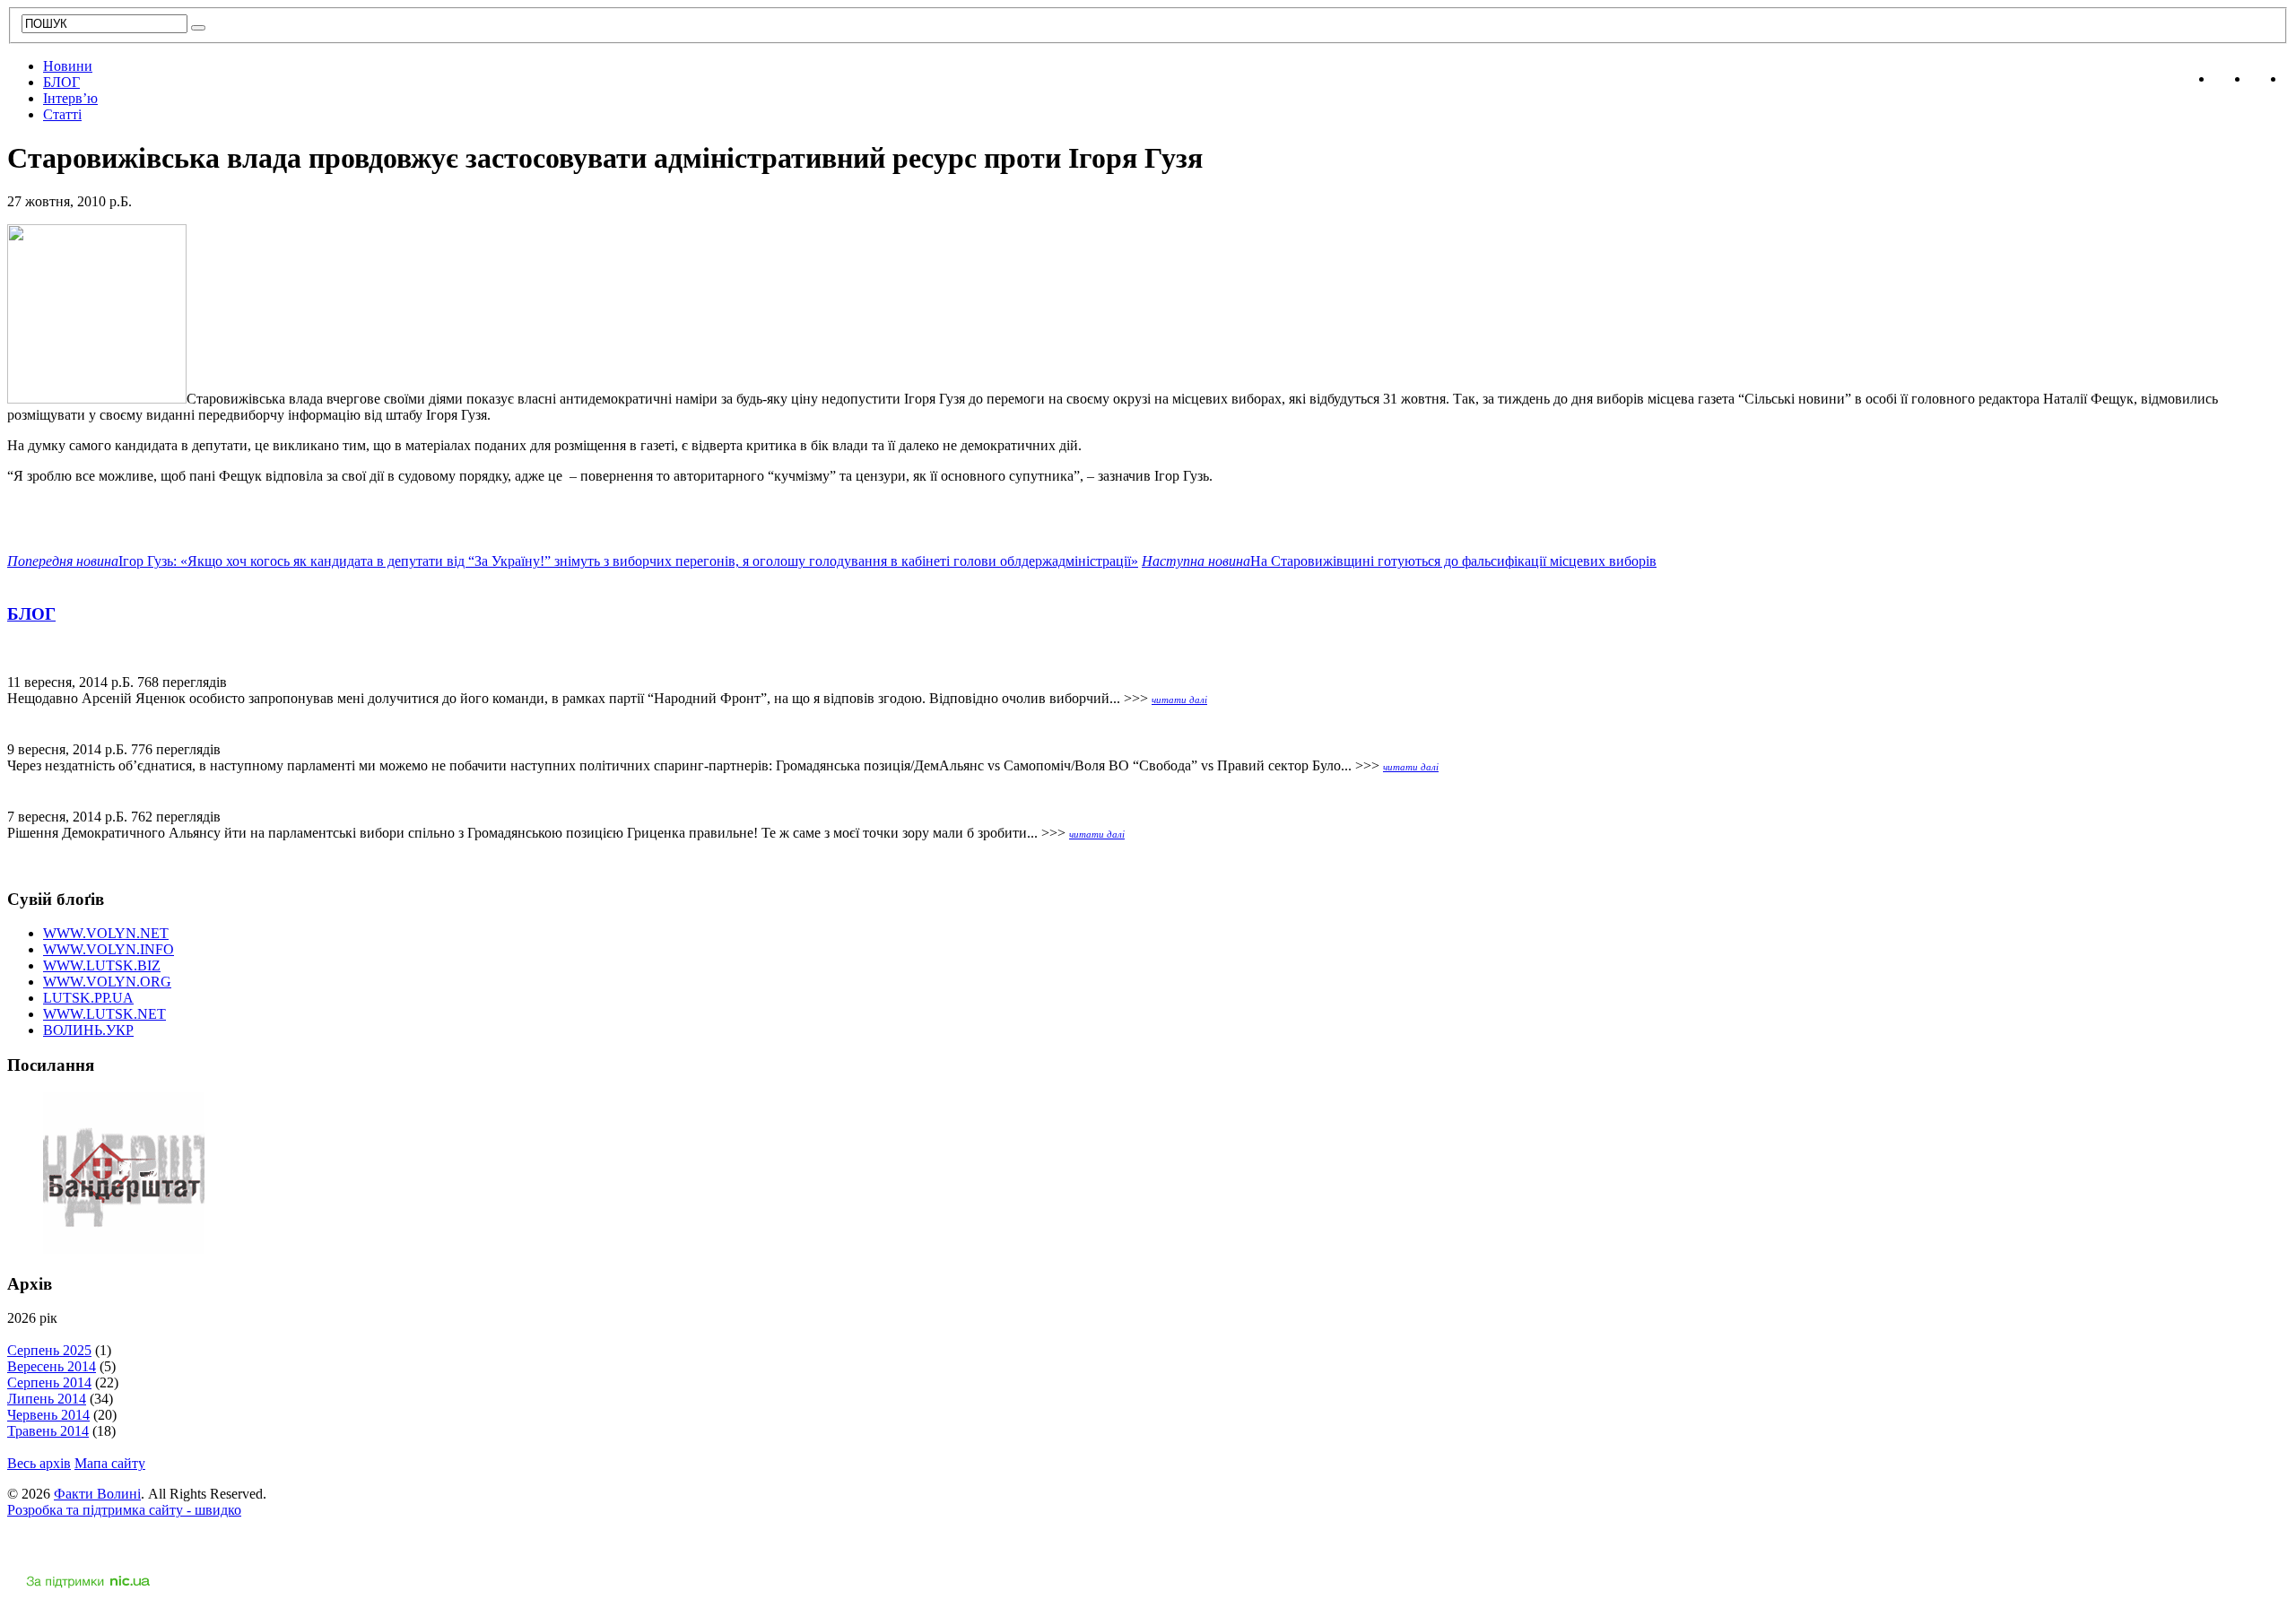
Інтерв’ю (70, 98)
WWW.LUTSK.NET (104, 1014)
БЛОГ (61, 82)
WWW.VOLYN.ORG (107, 982)
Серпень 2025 (49, 1350)
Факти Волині (97, 1494)
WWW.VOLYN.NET (106, 933)
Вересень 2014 (52, 1366)
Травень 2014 (48, 1431)
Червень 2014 (48, 1415)
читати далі (1179, 700)
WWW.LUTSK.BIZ (102, 965)
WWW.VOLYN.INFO (109, 949)
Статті (62, 114)
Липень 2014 (47, 1399)
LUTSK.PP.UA (88, 998)
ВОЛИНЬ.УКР (88, 1030)
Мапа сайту (110, 1463)
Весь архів (39, 1463)
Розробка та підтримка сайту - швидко (124, 1510)
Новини (68, 66)
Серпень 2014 (49, 1382)
